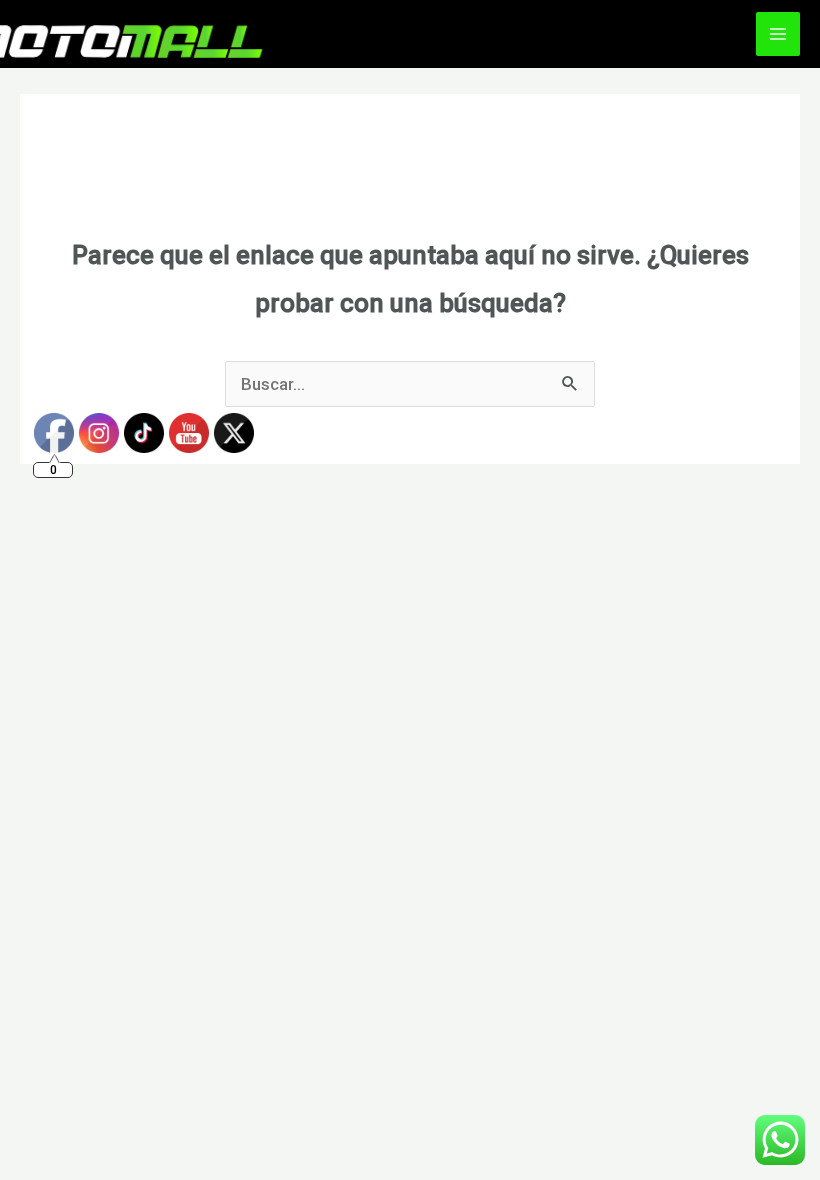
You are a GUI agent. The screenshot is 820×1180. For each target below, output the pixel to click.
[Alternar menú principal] (778, 34)
